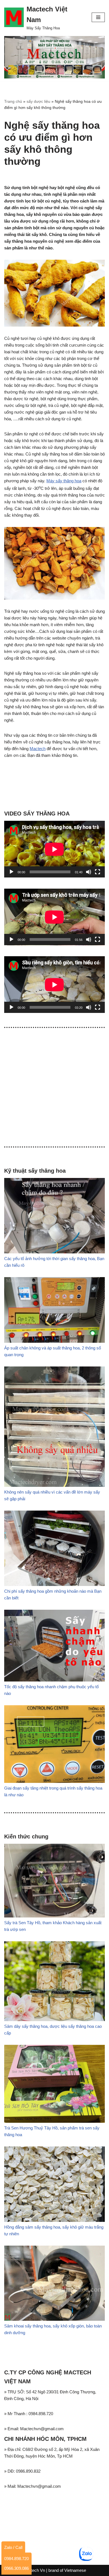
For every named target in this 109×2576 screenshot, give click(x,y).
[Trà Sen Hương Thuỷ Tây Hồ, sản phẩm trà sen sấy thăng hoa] (54, 2121)
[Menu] (98, 17)
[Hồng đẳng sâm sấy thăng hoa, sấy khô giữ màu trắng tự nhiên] (54, 2220)
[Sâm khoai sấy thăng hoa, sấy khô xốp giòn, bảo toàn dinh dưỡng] (54, 2319)
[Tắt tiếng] (89, 872)
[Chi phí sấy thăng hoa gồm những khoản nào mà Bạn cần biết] (54, 1584)
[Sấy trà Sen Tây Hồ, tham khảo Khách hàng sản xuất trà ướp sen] (54, 1916)
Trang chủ (13, 101)
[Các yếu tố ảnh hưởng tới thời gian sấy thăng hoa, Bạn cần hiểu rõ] (54, 1252)
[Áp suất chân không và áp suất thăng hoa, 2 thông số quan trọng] (54, 1341)
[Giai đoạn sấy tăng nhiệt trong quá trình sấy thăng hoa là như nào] (54, 1781)
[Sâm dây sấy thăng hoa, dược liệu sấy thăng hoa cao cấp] (54, 2020)
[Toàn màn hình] (98, 872)
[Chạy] (11, 872)
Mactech (38, 749)
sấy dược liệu (38, 101)
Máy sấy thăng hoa (64, 481)
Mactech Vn (34, 2570)
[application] (54, 849)
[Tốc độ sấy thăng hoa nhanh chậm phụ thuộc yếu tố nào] (54, 1680)
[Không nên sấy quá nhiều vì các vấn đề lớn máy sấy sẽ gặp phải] (54, 1485)
